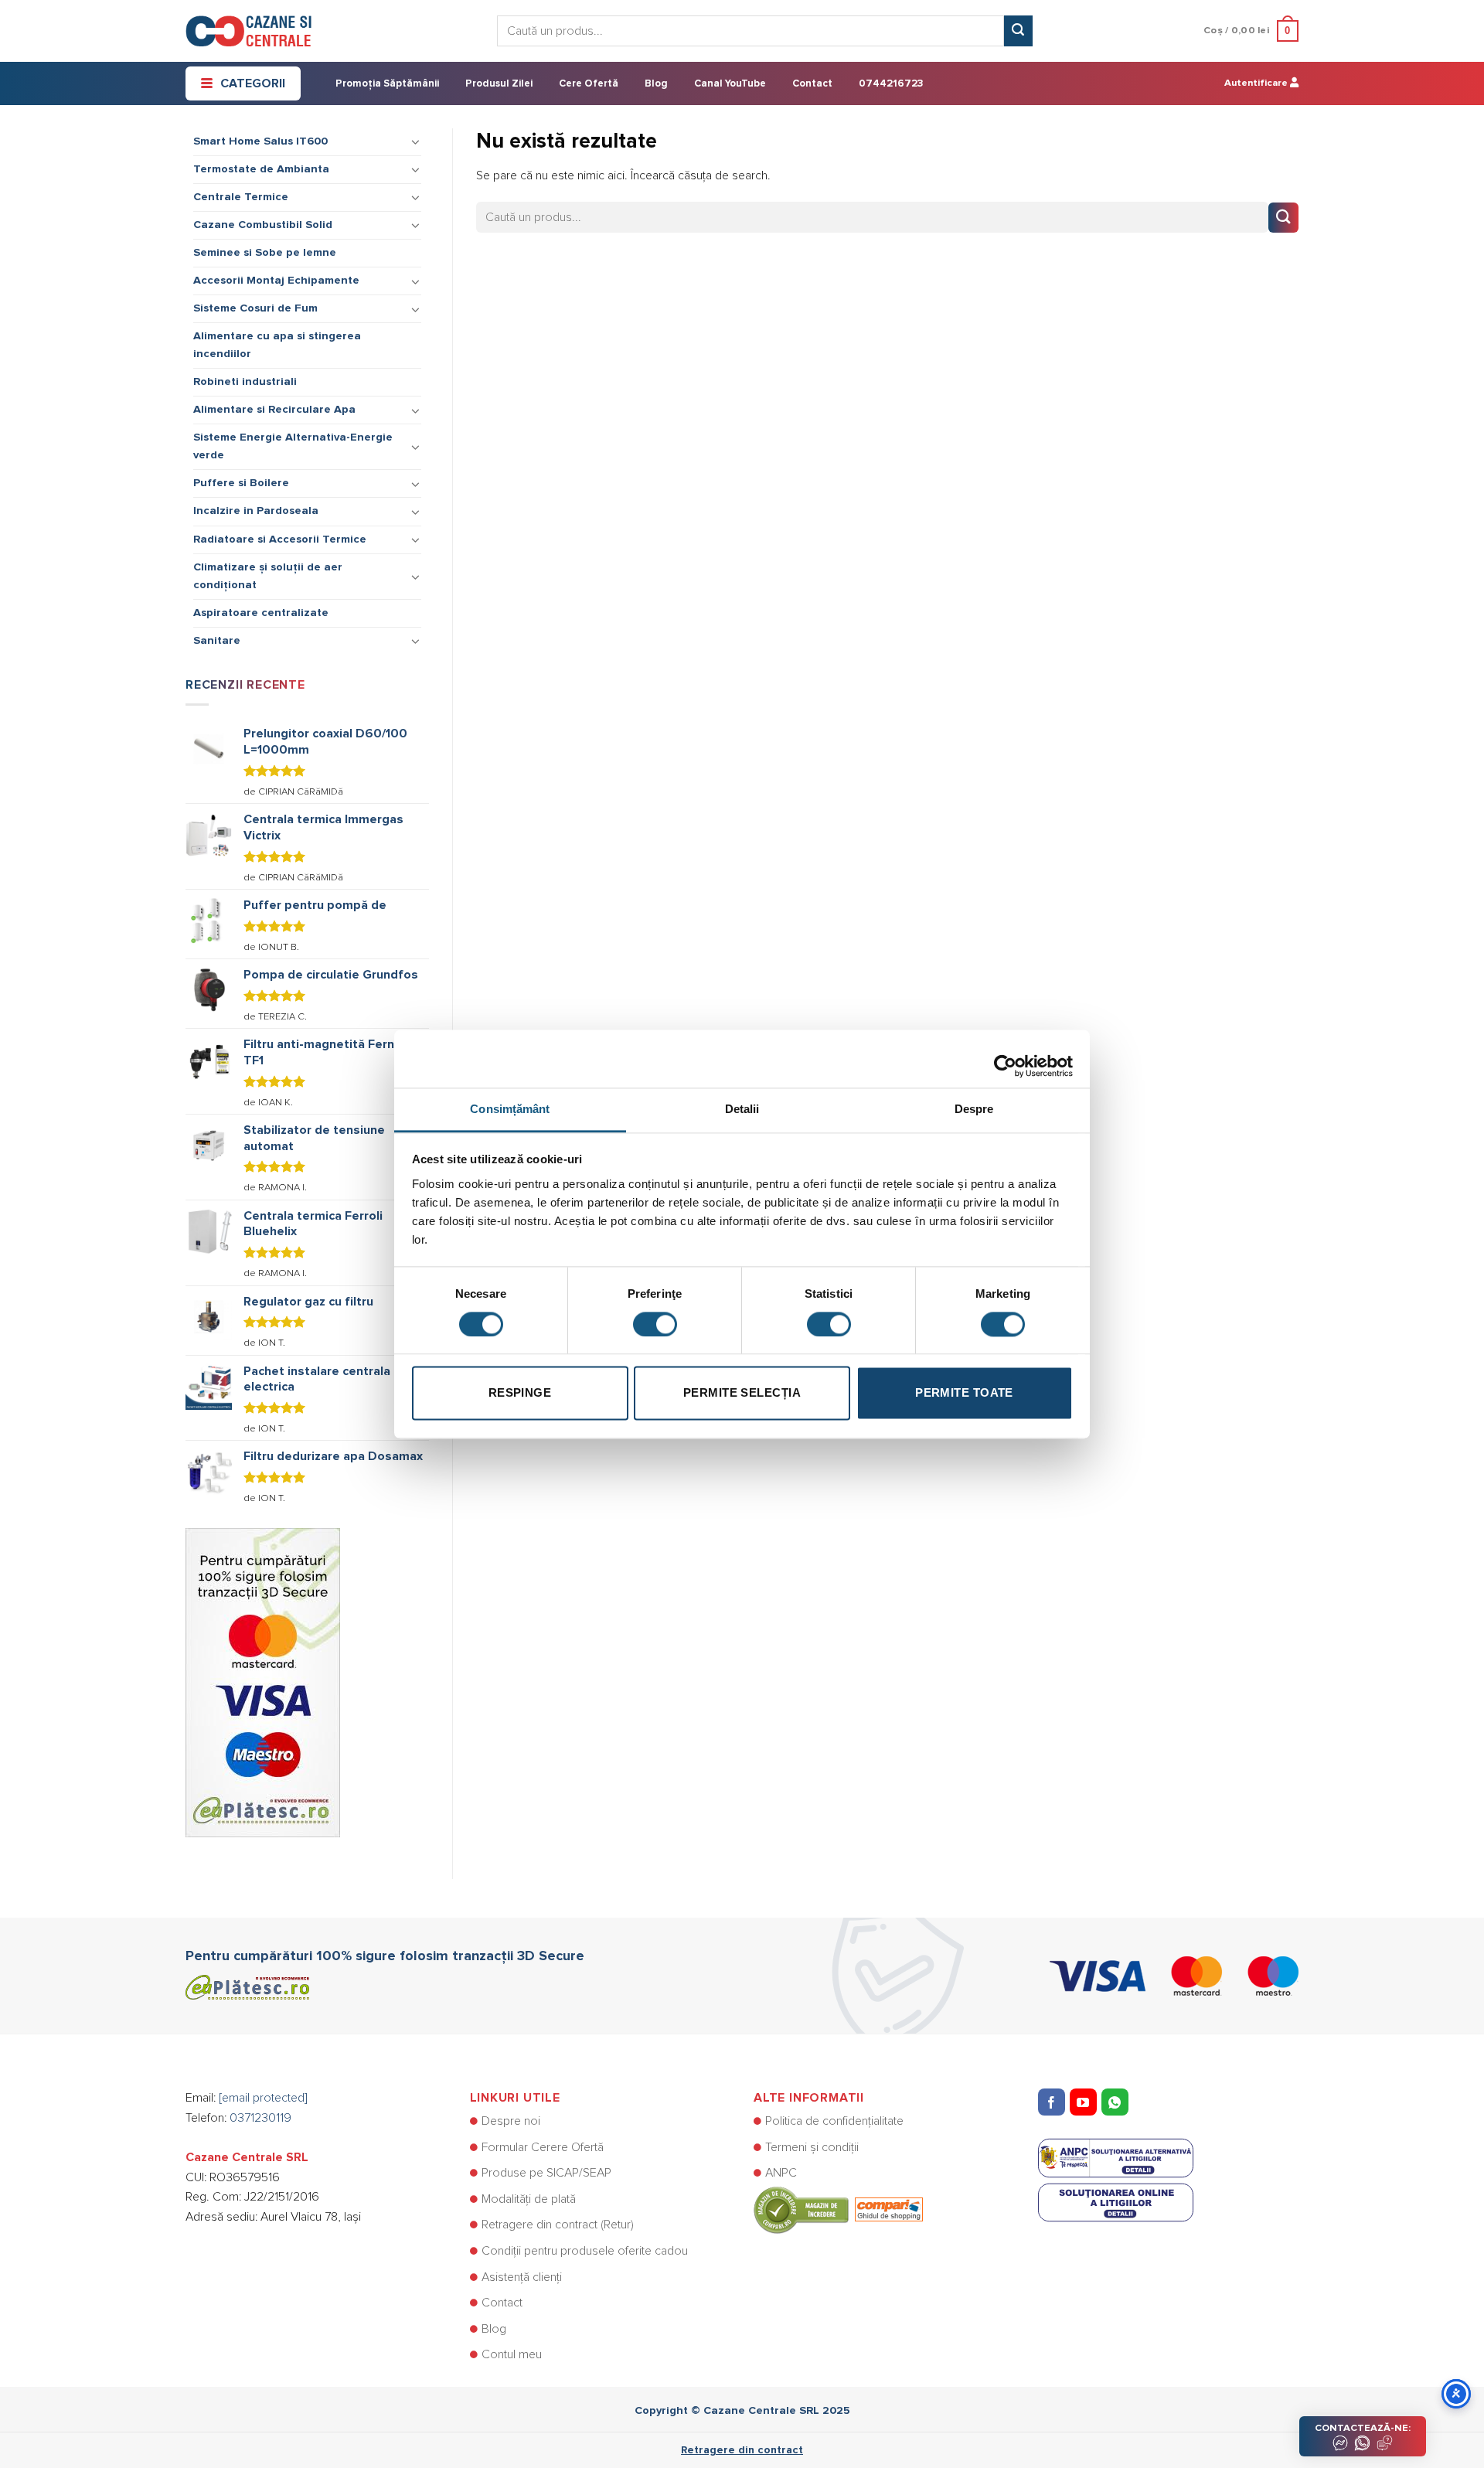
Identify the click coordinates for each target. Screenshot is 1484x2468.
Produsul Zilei (499, 84)
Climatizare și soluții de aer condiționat (268, 576)
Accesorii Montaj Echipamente (276, 281)
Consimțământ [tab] (510, 1109)
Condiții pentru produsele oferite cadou (585, 2251)
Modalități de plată (529, 2199)
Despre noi (511, 2121)
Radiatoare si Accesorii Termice (280, 540)
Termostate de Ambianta (261, 169)
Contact (812, 84)
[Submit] (1018, 31)
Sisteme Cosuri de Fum (255, 308)
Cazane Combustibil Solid (263, 225)
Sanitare (217, 641)
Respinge (520, 1393)
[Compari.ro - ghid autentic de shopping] (838, 2209)
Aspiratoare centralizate (261, 613)
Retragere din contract (742, 2450)
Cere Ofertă (589, 84)
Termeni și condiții (812, 2147)
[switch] (655, 1324)
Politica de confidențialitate (834, 2121)
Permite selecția (742, 1393)
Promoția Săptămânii (387, 84)
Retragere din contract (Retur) (558, 2225)
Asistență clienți (522, 2277)
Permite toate (964, 1393)
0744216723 (891, 84)
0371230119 (260, 2118)
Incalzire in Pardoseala (256, 511)
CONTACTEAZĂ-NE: (1363, 2428)
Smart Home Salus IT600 (260, 141)
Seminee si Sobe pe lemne (265, 253)
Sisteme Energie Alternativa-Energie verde (293, 446)
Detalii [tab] (742, 1109)
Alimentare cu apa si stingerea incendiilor (277, 345)
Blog (656, 84)
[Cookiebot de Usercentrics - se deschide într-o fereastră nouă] (1005, 1058)
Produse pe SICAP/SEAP (546, 2173)
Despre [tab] (974, 1109)
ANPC (781, 2173)
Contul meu (512, 2354)
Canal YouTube (730, 84)
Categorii (253, 83)
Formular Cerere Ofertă (543, 2147)
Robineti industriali (245, 382)
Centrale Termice (241, 197)
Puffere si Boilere (241, 483)
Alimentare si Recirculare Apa (274, 410)
